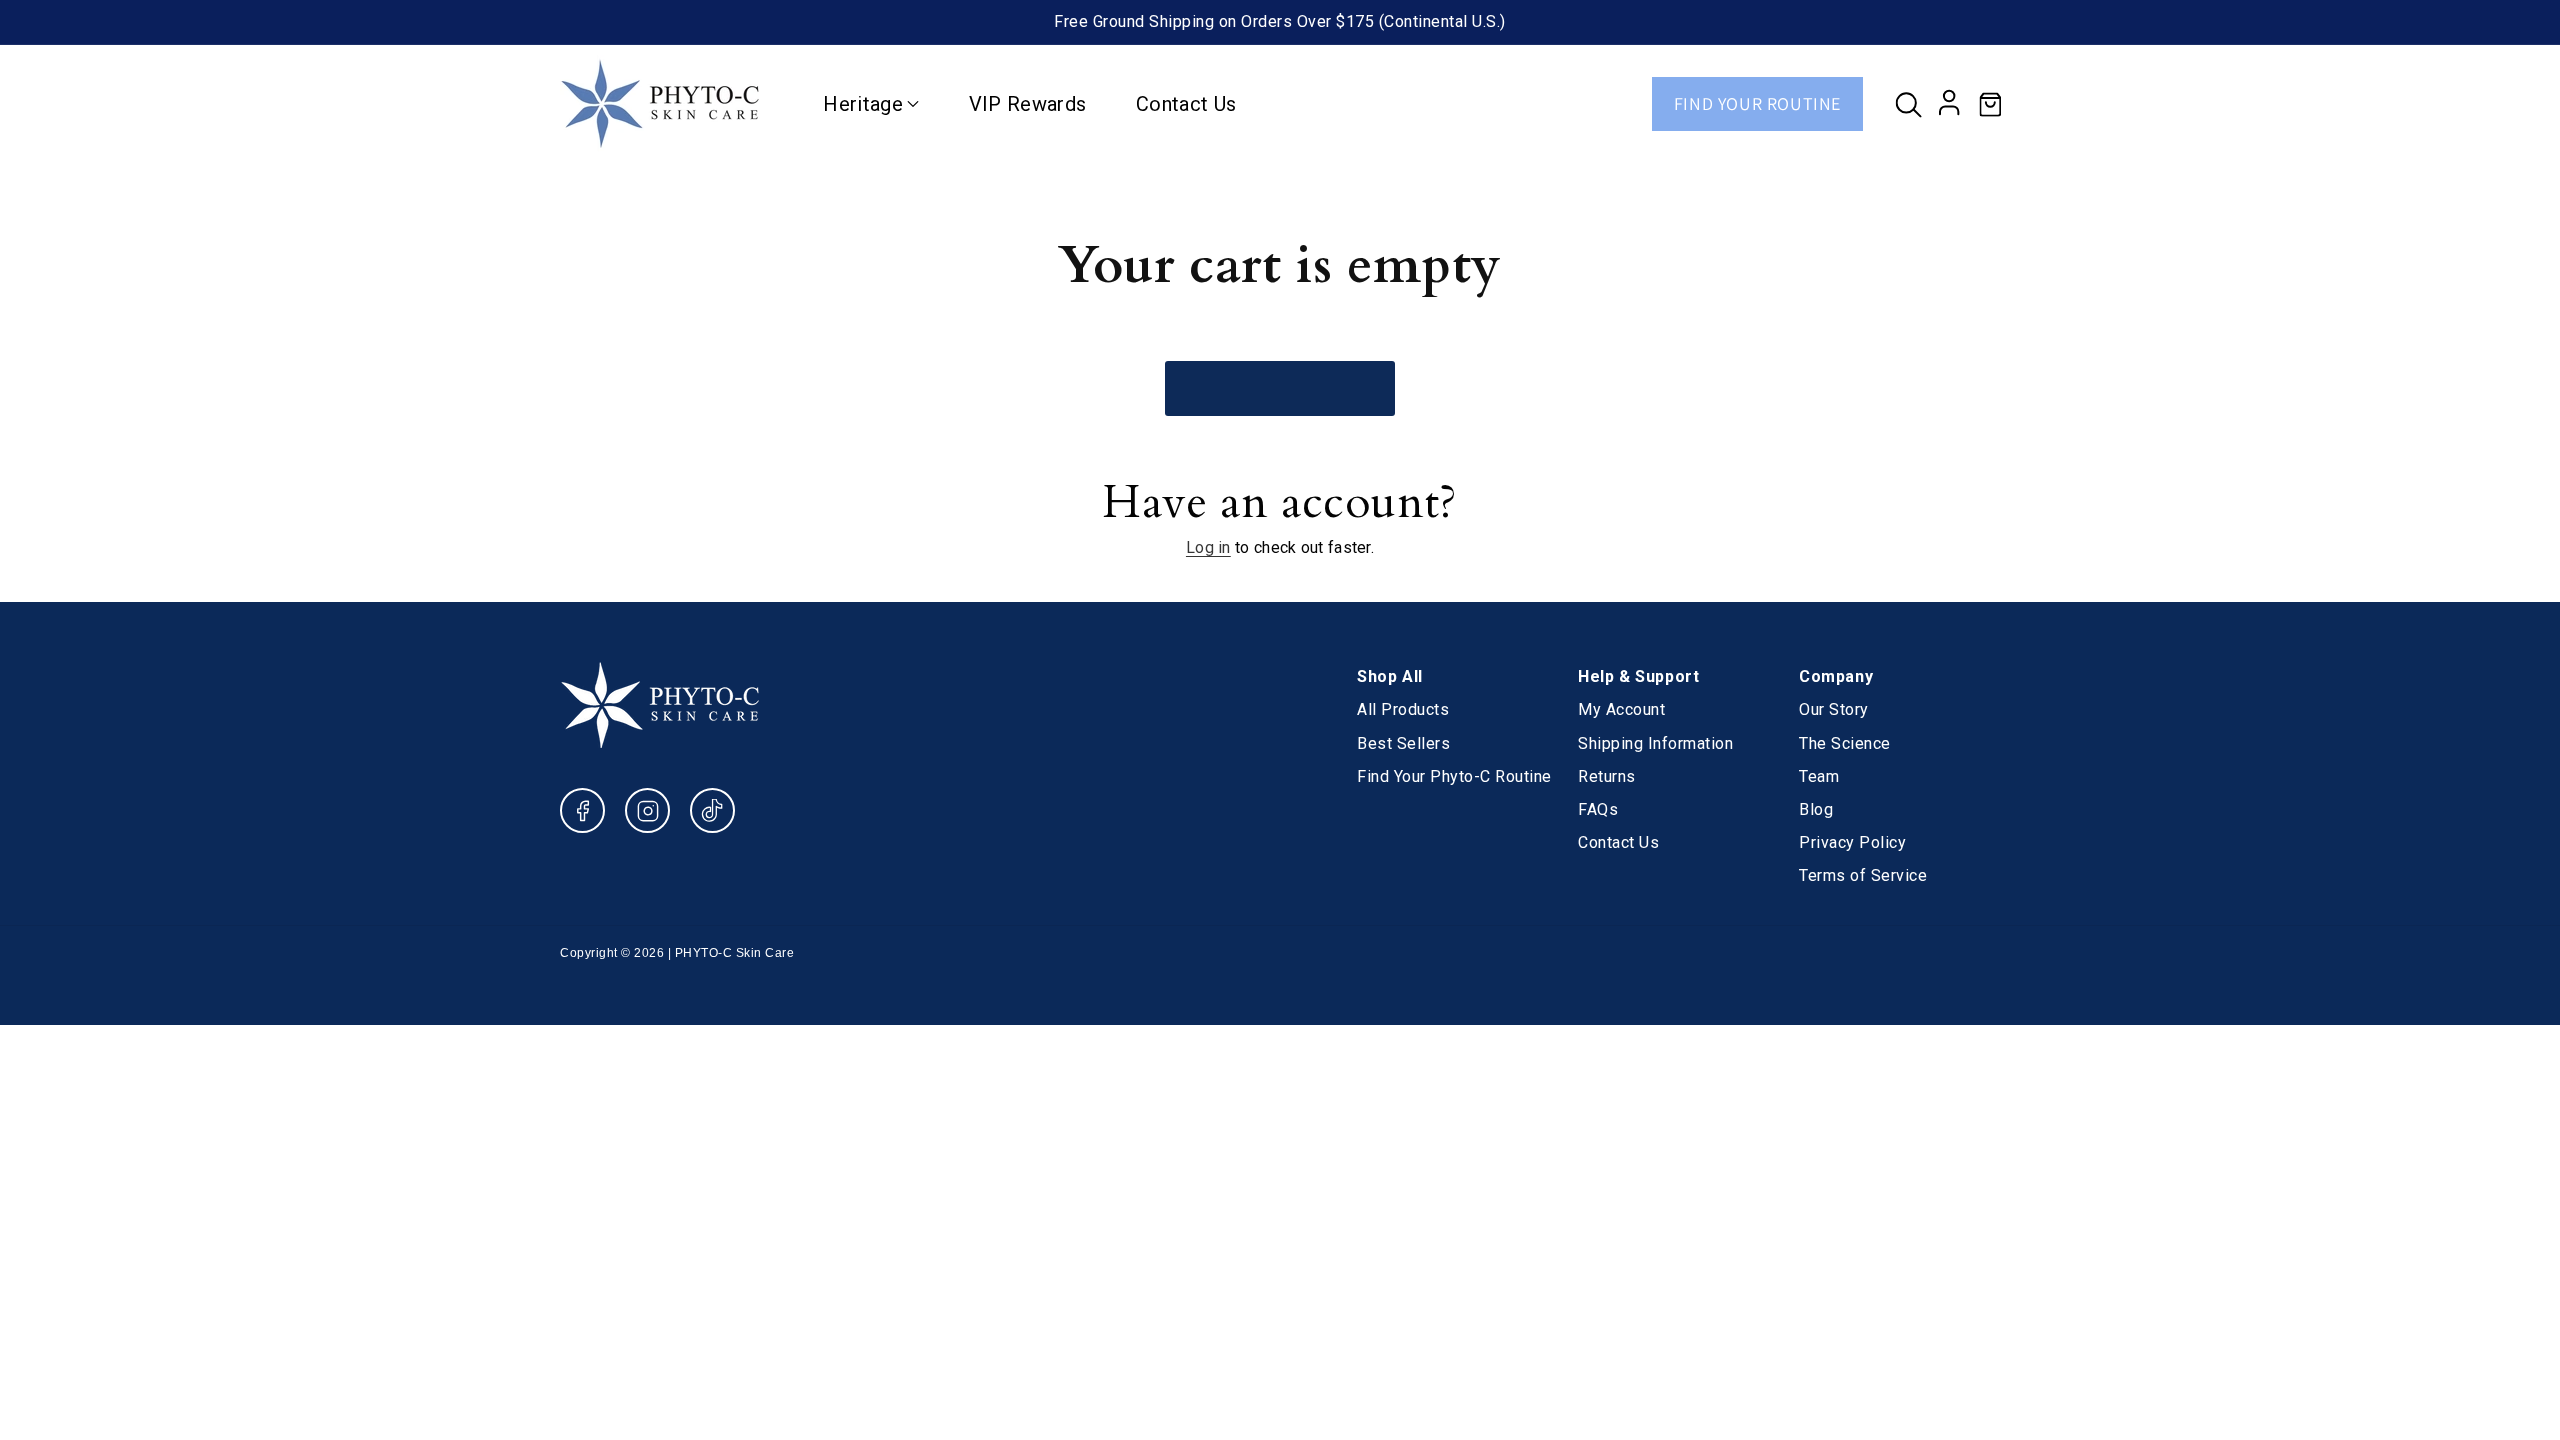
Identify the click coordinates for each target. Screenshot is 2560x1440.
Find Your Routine (1757, 103)
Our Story (1834, 709)
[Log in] (1950, 104)
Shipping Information (1655, 743)
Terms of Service (1863, 875)
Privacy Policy (1852, 842)
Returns (1607, 776)
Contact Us (1618, 842)
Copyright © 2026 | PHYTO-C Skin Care (677, 953)
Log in (1208, 547)
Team (1819, 776)
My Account (1621, 709)
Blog (1816, 809)
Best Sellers (1403, 743)
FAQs (1598, 809)
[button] (1908, 104)
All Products (1403, 709)
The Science (1845, 743)
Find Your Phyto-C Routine (1454, 776)
